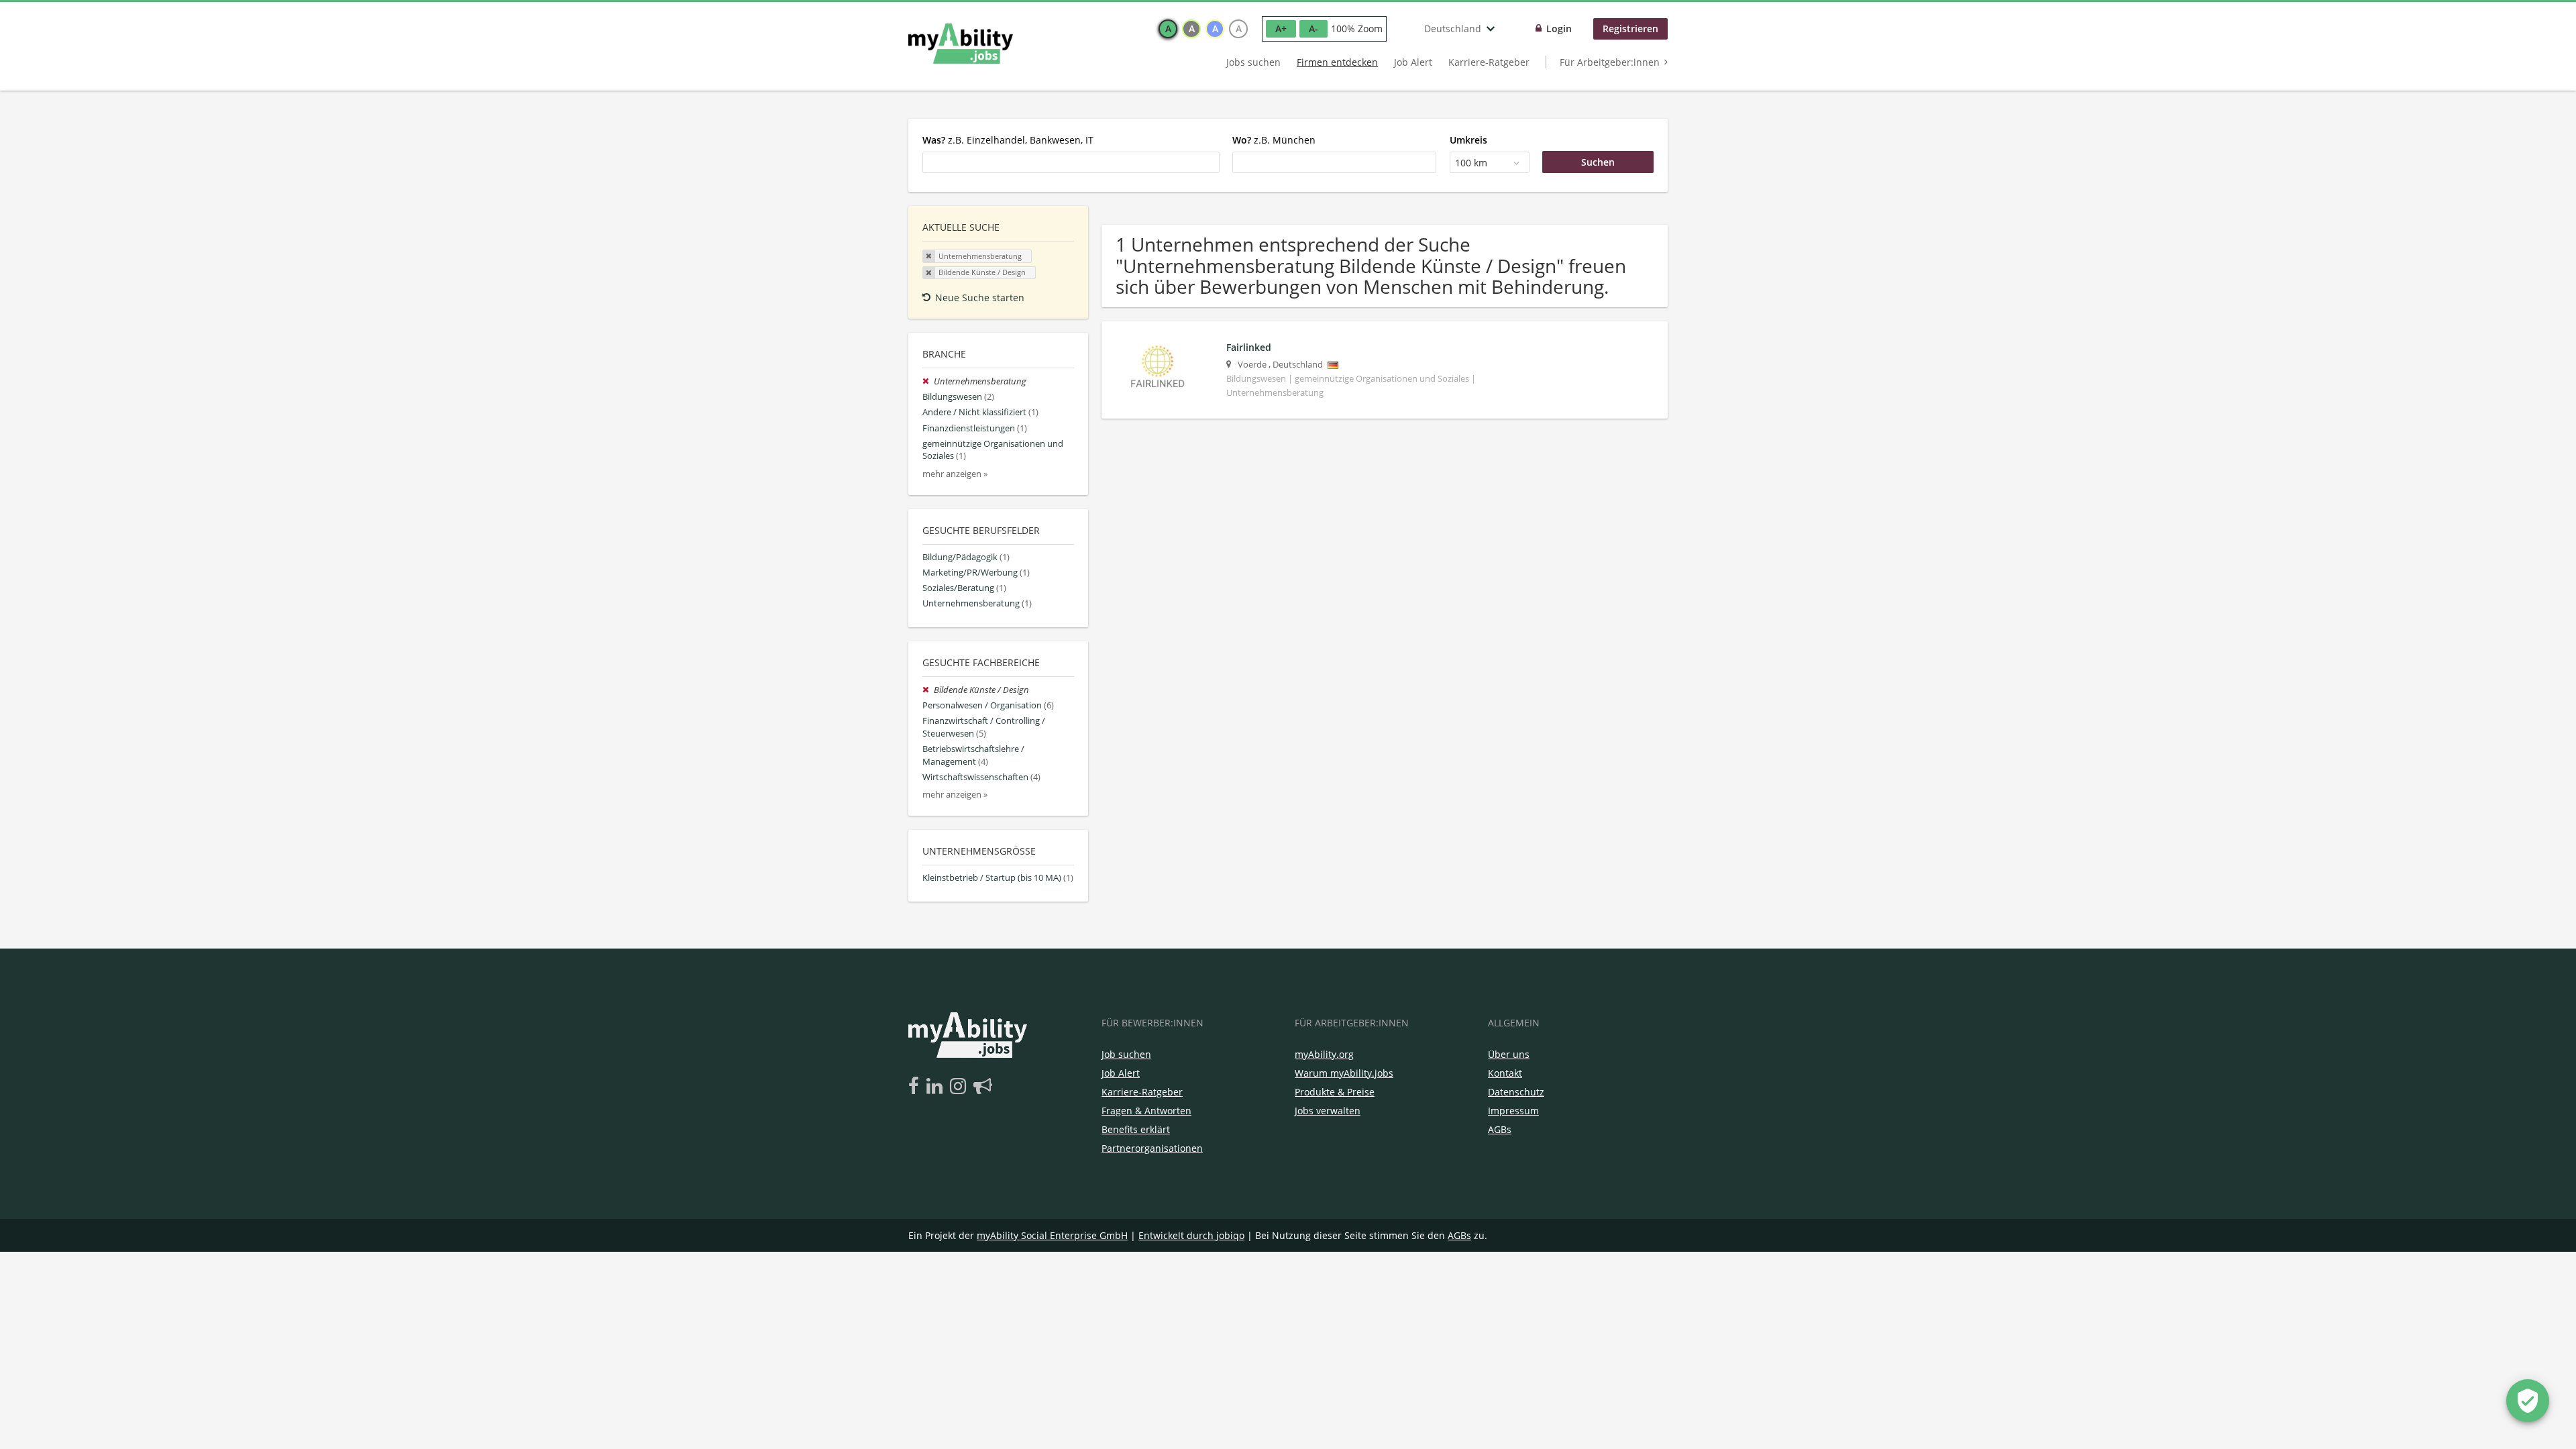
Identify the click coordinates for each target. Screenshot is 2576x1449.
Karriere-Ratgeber (1489, 62)
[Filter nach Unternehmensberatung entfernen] (928, 381)
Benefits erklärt (1136, 1129)
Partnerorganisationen (1152, 1148)
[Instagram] (960, 1087)
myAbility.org (1324, 1054)
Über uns (1509, 1054)
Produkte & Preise (1335, 1092)
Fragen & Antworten (1146, 1111)
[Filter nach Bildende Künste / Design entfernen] (928, 690)
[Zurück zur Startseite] (961, 44)
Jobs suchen (1253, 62)
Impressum (1513, 1111)
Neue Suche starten (980, 298)
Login (1559, 29)
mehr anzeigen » (955, 474)
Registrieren (1630, 29)
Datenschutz (1516, 1092)
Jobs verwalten (1328, 1111)
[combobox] (1071, 162)
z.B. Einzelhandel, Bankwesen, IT (1008, 140)
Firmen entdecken (1337, 62)
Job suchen (1126, 1054)
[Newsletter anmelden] (983, 1087)
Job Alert (1413, 62)
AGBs (1500, 1129)
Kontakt (1505, 1073)
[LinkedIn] (937, 1087)
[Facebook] (916, 1087)
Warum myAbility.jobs (1344, 1073)
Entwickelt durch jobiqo (1191, 1235)
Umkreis (1468, 140)
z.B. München (1274, 140)
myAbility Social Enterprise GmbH (1052, 1235)
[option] (1168, 29)
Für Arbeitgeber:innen (1610, 62)
